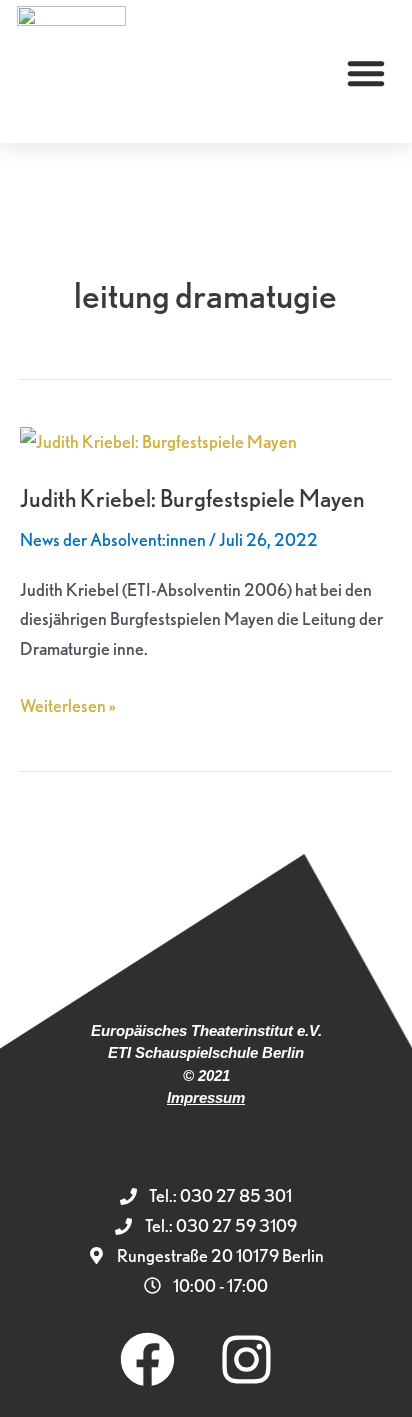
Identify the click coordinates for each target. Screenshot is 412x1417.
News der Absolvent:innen (113, 539)
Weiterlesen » (68, 703)
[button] (366, 73)
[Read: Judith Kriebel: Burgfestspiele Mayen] (158, 439)
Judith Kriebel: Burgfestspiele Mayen (192, 498)
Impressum (206, 1097)
